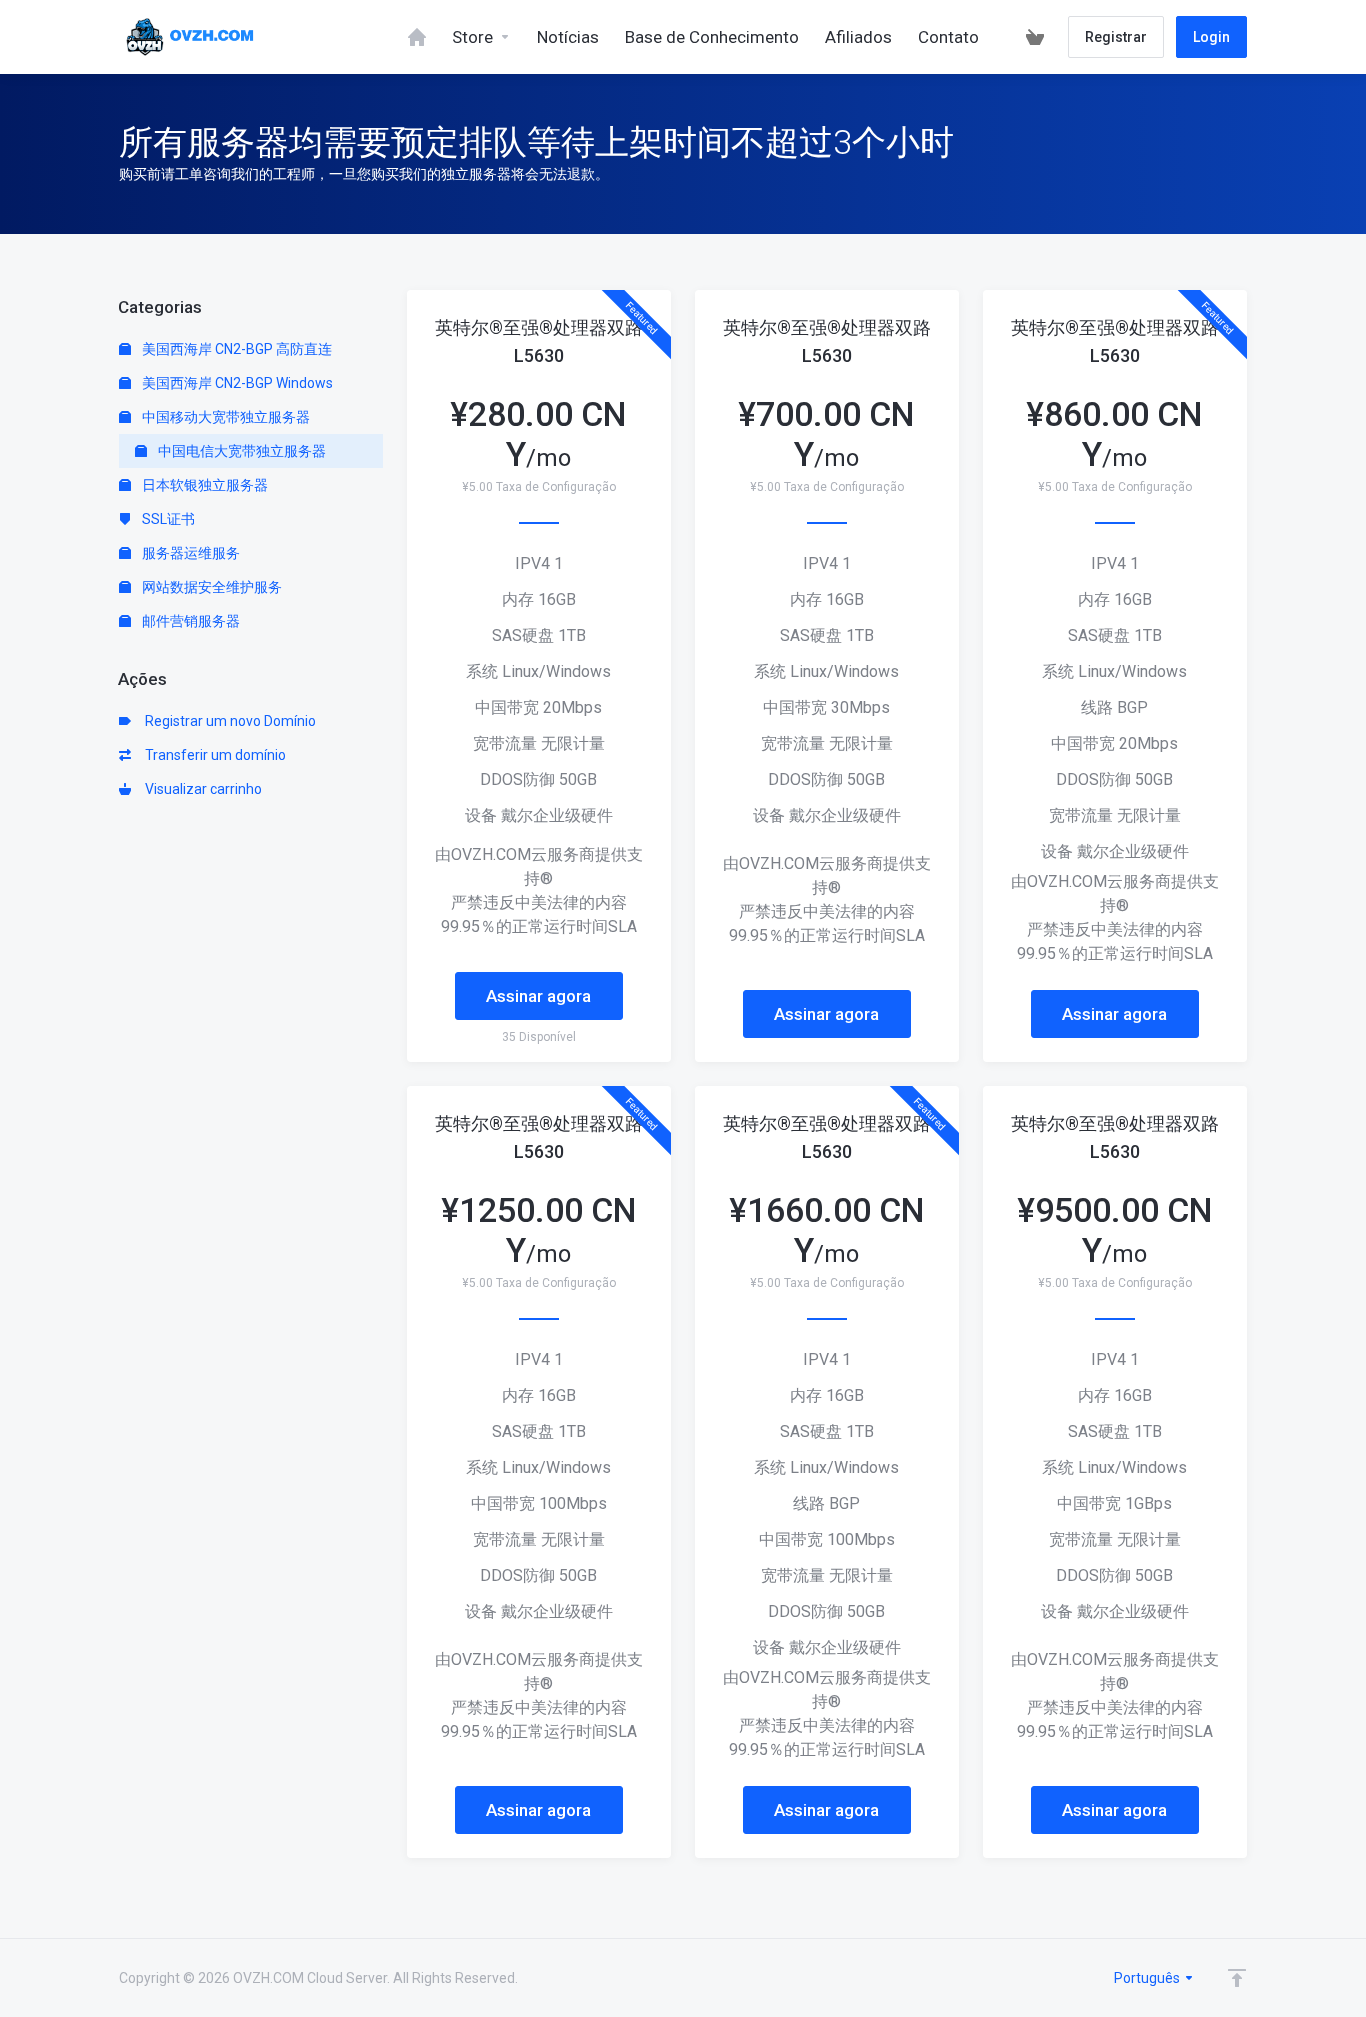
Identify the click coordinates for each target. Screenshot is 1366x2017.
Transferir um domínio (212, 755)
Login (1211, 37)
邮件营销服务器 (189, 621)
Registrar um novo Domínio (227, 721)
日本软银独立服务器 (203, 485)
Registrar (1116, 37)
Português (1148, 1978)
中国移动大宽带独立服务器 (224, 417)
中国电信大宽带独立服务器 (240, 451)
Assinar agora (538, 996)
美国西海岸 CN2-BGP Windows (236, 383)
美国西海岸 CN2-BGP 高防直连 (235, 349)
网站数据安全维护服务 (210, 587)
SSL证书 (167, 519)
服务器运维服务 (189, 553)
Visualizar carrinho (200, 789)
